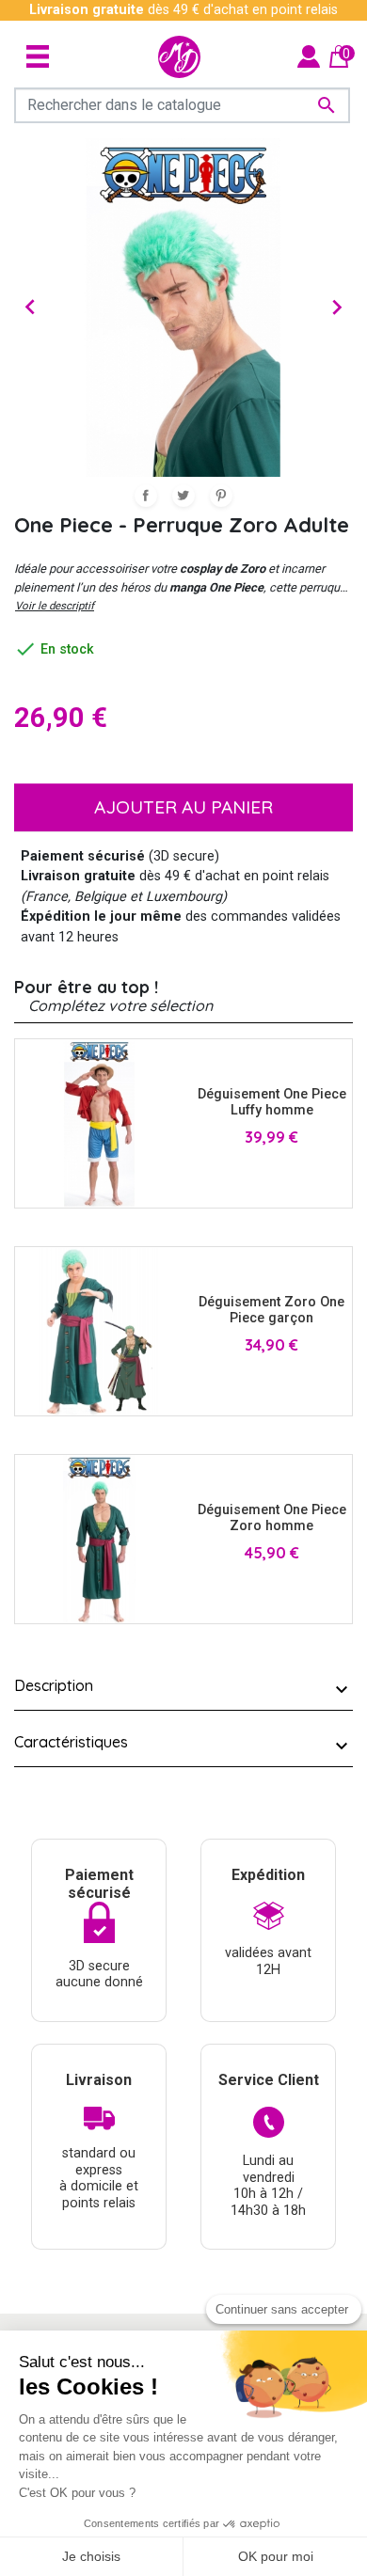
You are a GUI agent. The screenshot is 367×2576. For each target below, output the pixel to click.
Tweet (183, 496)
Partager (146, 496)
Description (54, 1685)
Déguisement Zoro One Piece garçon (271, 1310)
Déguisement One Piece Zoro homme (272, 1518)
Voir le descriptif (55, 606)
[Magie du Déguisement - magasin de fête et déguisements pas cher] (179, 57)
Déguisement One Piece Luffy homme (272, 1102)
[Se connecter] (309, 56)
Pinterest (221, 496)
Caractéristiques (71, 1742)
